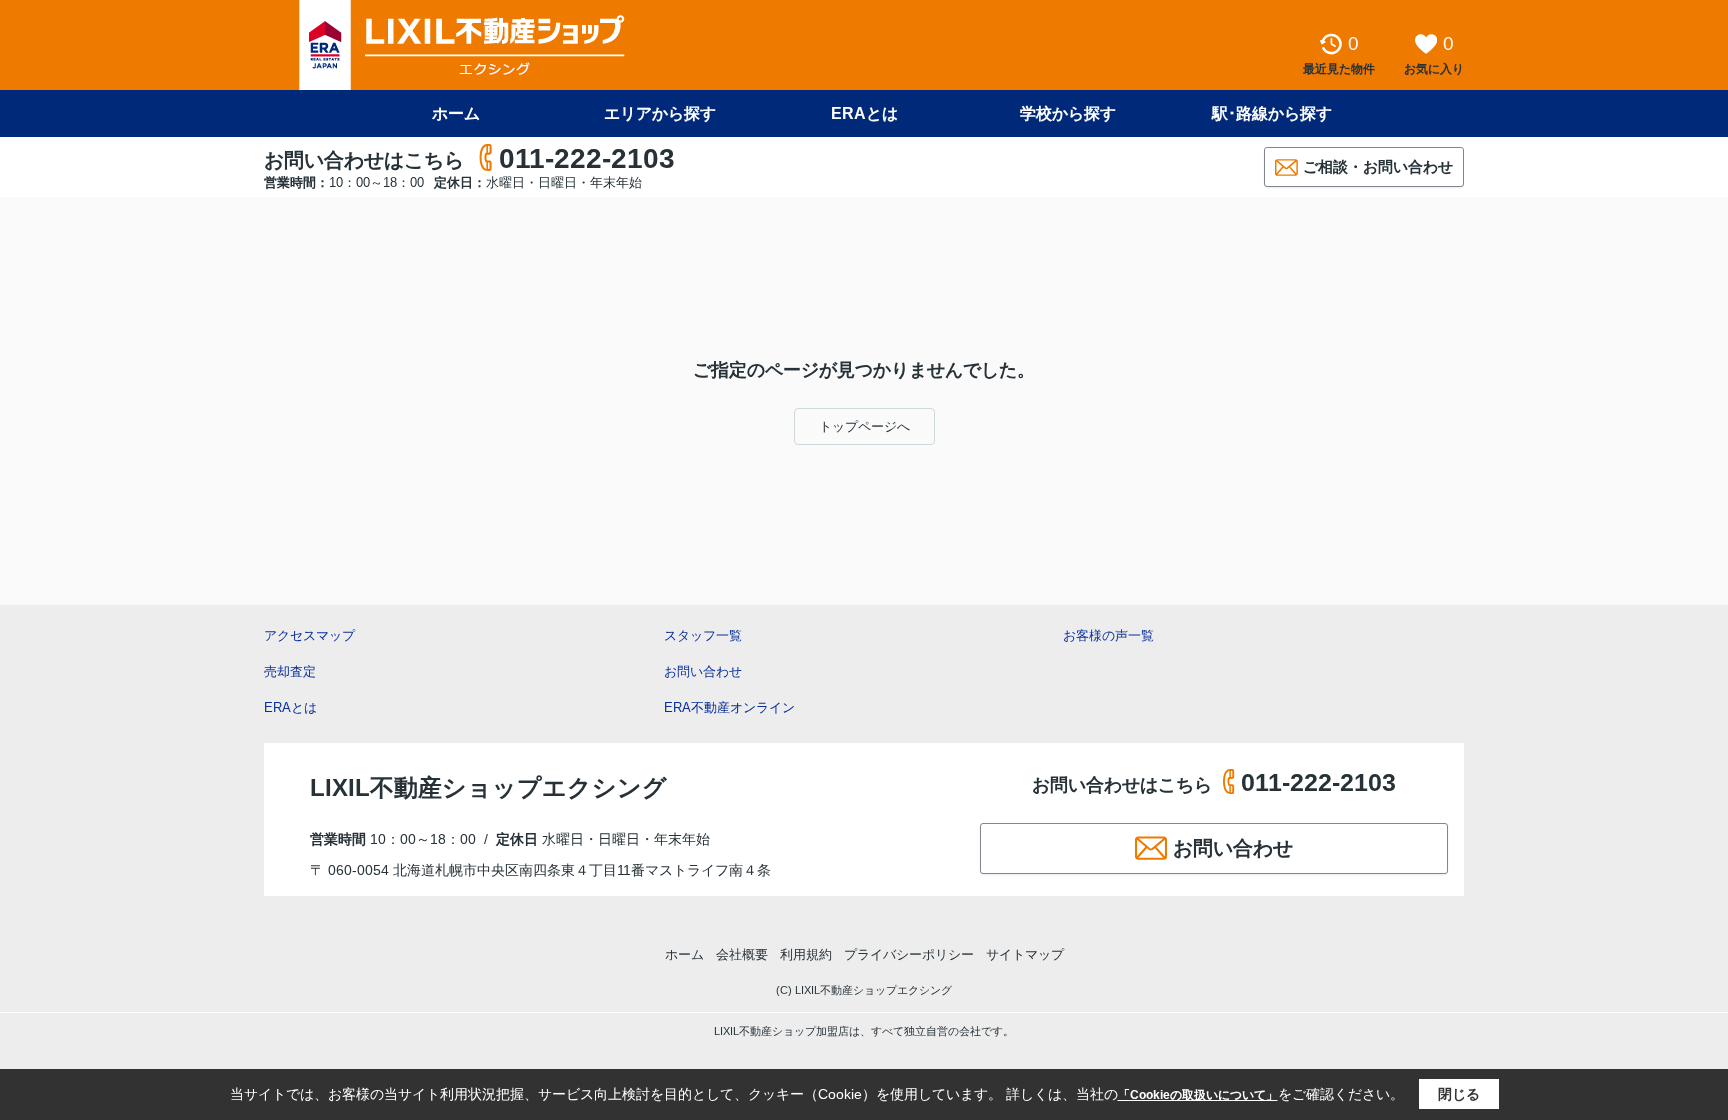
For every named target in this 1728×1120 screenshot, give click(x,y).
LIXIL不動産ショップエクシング (488, 787)
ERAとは (864, 113)
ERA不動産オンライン (729, 707)
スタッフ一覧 (703, 635)
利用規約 (806, 954)
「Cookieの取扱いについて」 (1198, 1095)
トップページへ (864, 426)
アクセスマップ (309, 635)
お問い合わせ (703, 671)
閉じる (1459, 1094)
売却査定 (290, 671)
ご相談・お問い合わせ (1378, 166)
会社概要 (742, 954)
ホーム (456, 113)
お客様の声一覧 (1108, 635)
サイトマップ (1025, 954)
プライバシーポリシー (909, 954)
